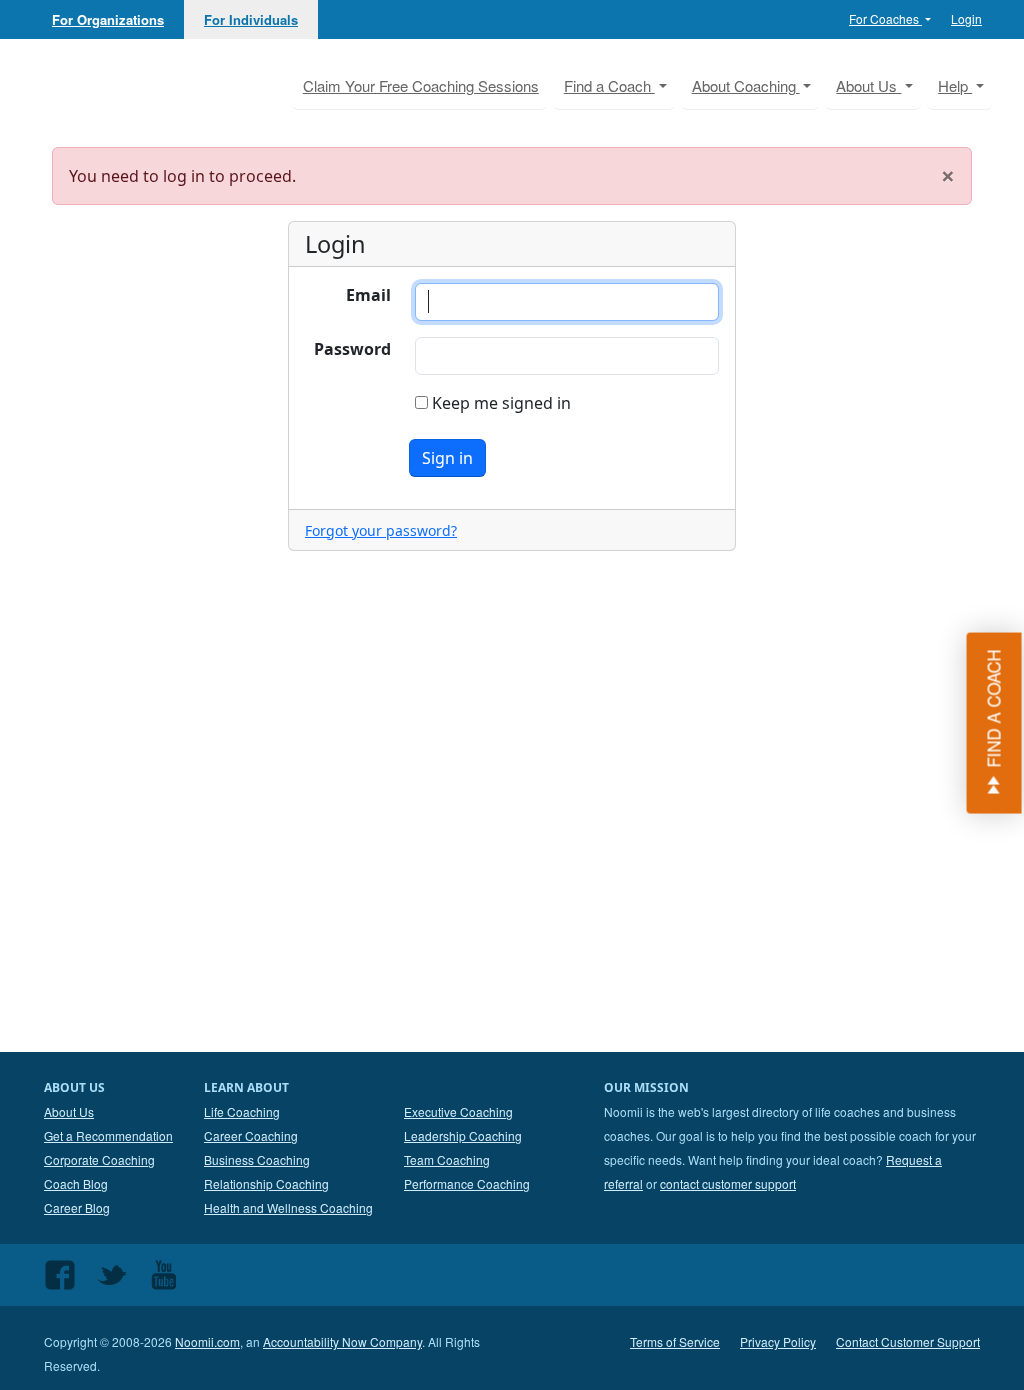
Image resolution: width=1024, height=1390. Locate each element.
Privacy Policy (778, 1341)
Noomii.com (207, 1341)
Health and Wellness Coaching (288, 1207)
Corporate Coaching (99, 1159)
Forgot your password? (381, 530)
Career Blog (77, 1207)
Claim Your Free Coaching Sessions (421, 85)
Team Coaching (447, 1159)
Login (966, 18)
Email (368, 295)
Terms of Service (675, 1341)
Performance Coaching (467, 1183)
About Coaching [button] (746, 85)
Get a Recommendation (108, 1135)
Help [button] (955, 85)
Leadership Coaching (463, 1135)
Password (352, 349)
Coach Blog (76, 1183)
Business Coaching (257, 1159)
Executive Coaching (458, 1111)
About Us (69, 1111)
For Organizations (108, 19)
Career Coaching (251, 1135)
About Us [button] (868, 85)
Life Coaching (242, 1111)
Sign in (447, 458)
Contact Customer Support (908, 1341)
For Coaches (885, 18)
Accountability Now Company (342, 1341)
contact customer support (728, 1183)
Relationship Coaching (266, 1183)
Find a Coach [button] (609, 85)
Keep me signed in (499, 403)
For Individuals (251, 19)
